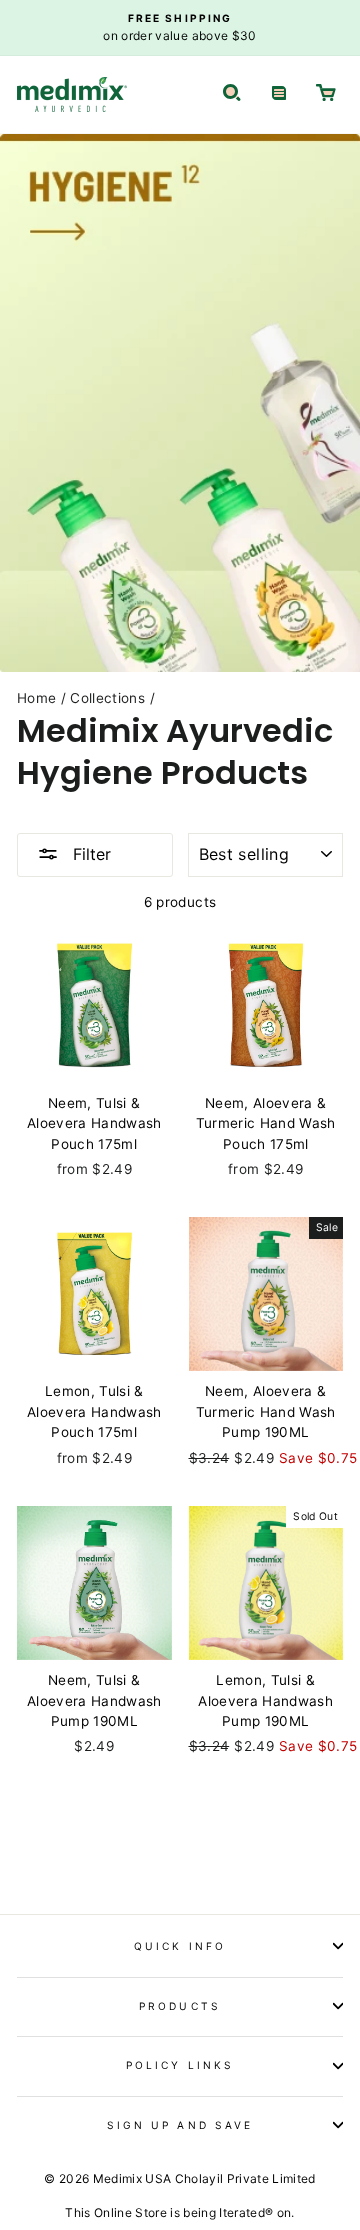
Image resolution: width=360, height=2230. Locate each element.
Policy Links (180, 2065)
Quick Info (180, 1946)
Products (179, 2006)
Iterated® (246, 2212)
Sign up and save (180, 2125)
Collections (107, 698)
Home (36, 698)
